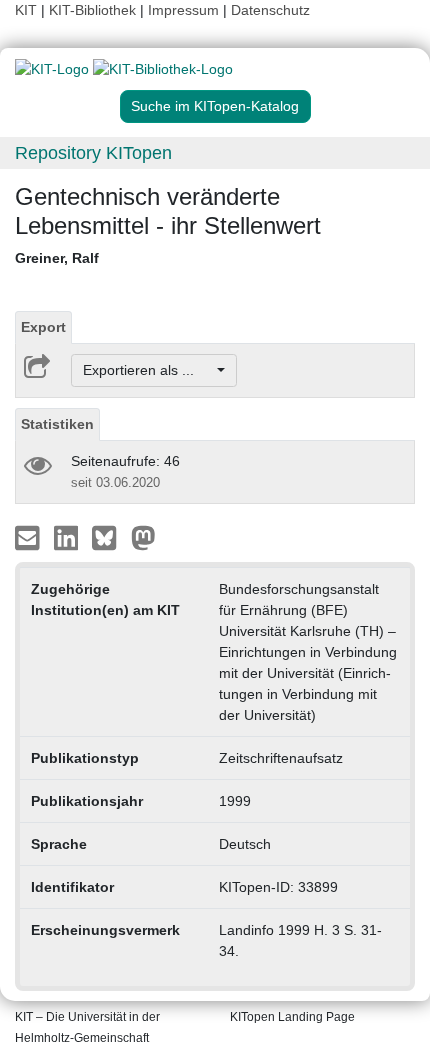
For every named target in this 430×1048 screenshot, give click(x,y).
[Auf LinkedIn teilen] (68, 537)
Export (43, 327)
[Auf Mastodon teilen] (143, 537)
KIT (26, 10)
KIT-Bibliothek (94, 10)
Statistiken (57, 424)
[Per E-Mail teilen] (29, 537)
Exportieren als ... (148, 370)
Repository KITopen (93, 153)
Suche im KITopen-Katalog (215, 106)
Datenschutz (270, 10)
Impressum (183, 10)
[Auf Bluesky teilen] (109, 537)
